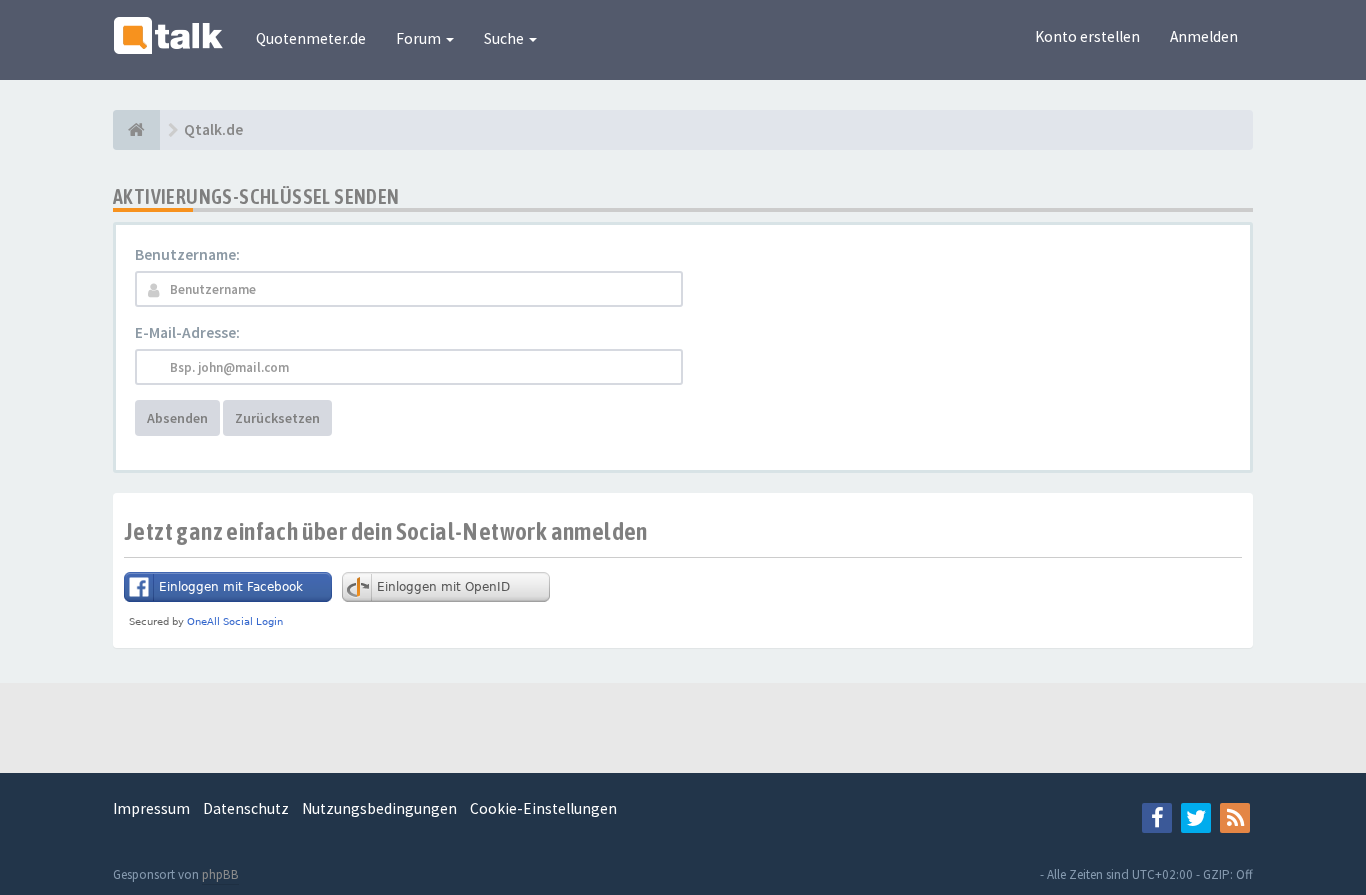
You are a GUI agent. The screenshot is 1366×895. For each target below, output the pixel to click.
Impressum (151, 808)
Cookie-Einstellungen (543, 808)
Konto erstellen (1087, 36)
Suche (505, 38)
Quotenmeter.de (311, 38)
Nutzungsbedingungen (379, 808)
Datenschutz (246, 808)
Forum (420, 38)
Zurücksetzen (277, 418)
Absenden (177, 418)
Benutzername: (187, 254)
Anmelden (1204, 36)
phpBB (220, 874)
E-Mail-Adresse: (187, 332)
